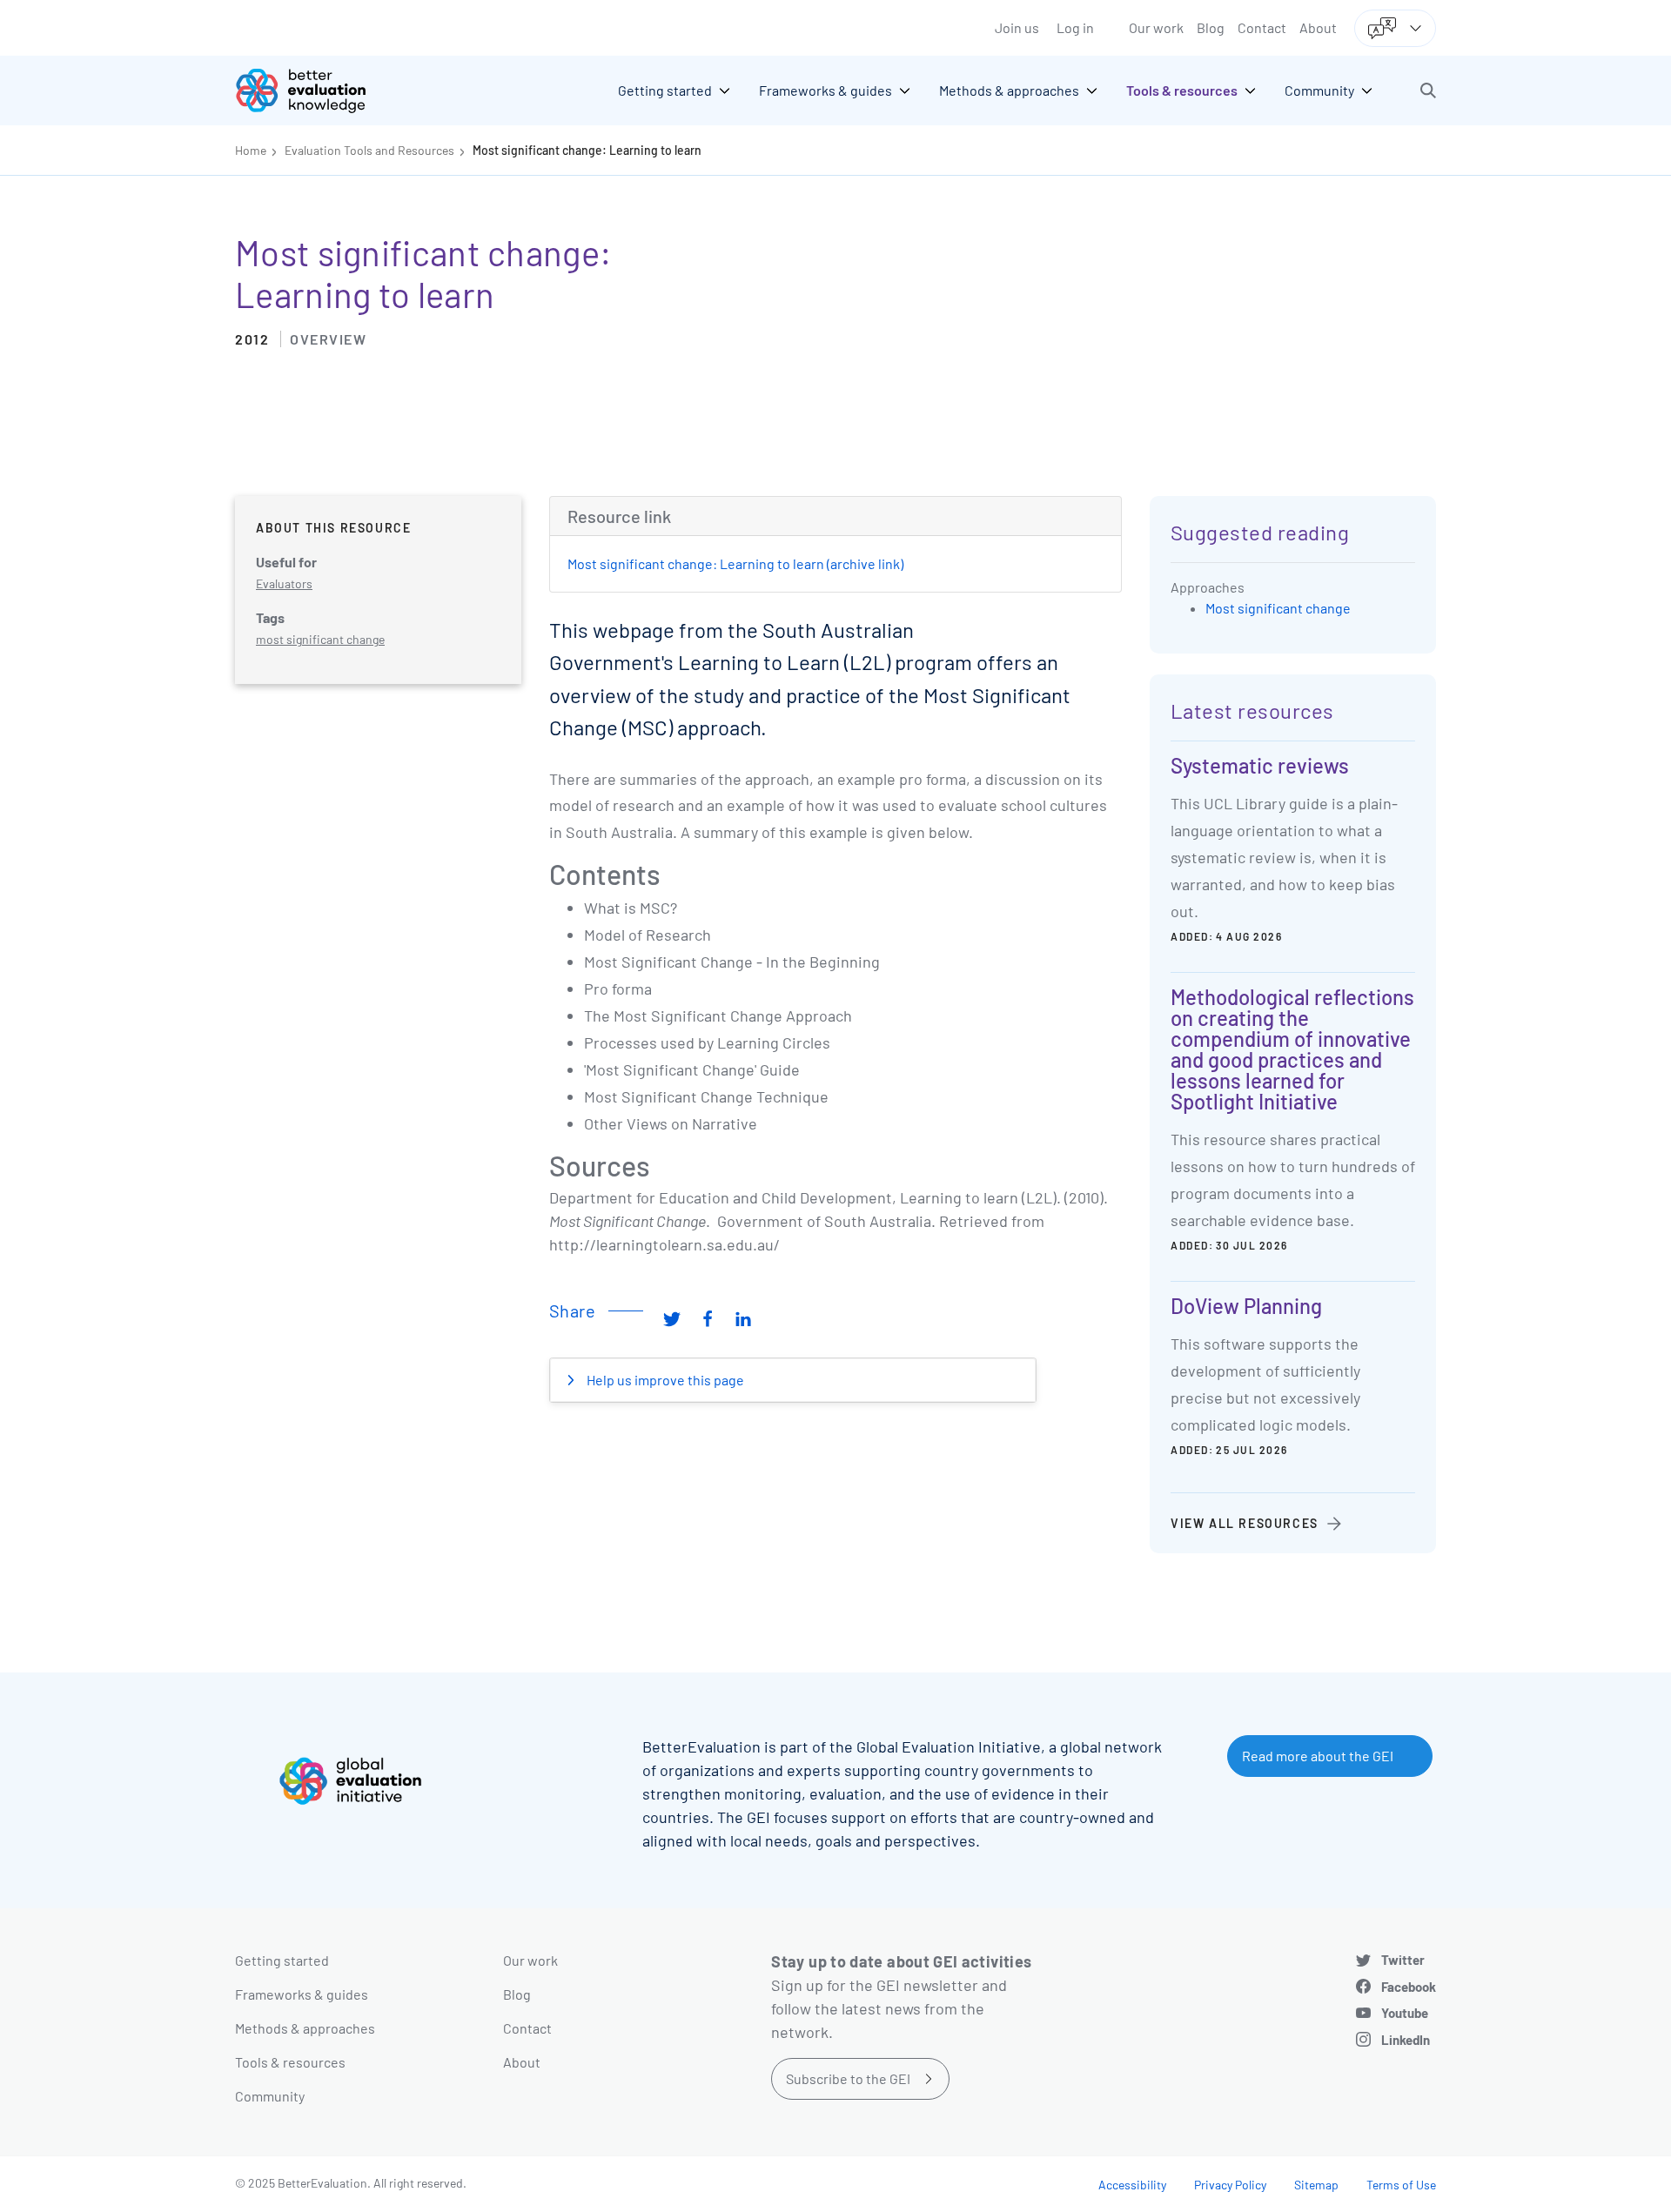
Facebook (1409, 1987)
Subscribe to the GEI (848, 2078)
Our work (1156, 27)
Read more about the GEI (1318, 1756)
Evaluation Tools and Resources (369, 150)
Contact (1262, 27)
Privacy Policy (1230, 2185)
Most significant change (1278, 608)
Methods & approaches (305, 2028)
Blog (1211, 27)
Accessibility (1132, 2185)
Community (270, 2096)
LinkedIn (1406, 2040)
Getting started (282, 1960)
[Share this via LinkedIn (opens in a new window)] (743, 1317)
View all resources (1245, 1523)
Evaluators (284, 583)
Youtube (1405, 2013)
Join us (1017, 27)
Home (251, 150)
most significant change (320, 639)
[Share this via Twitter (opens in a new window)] (672, 1317)
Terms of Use (1401, 2185)
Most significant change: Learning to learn (587, 150)
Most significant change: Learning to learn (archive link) (735, 563)
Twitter (1403, 1960)
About (1318, 27)
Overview (328, 339)
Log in (1075, 27)
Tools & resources (290, 2062)
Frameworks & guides (302, 1994)
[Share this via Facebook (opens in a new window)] (708, 1317)
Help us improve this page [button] (664, 1380)
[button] (1428, 90)
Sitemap (1316, 2185)
